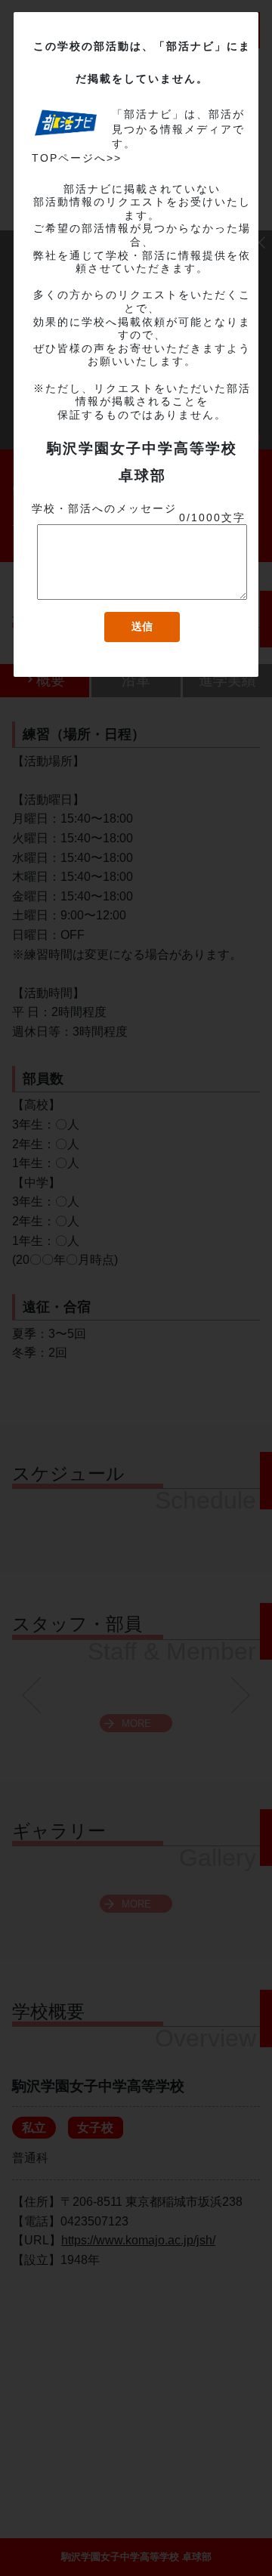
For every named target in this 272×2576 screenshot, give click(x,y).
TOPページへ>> (77, 158)
